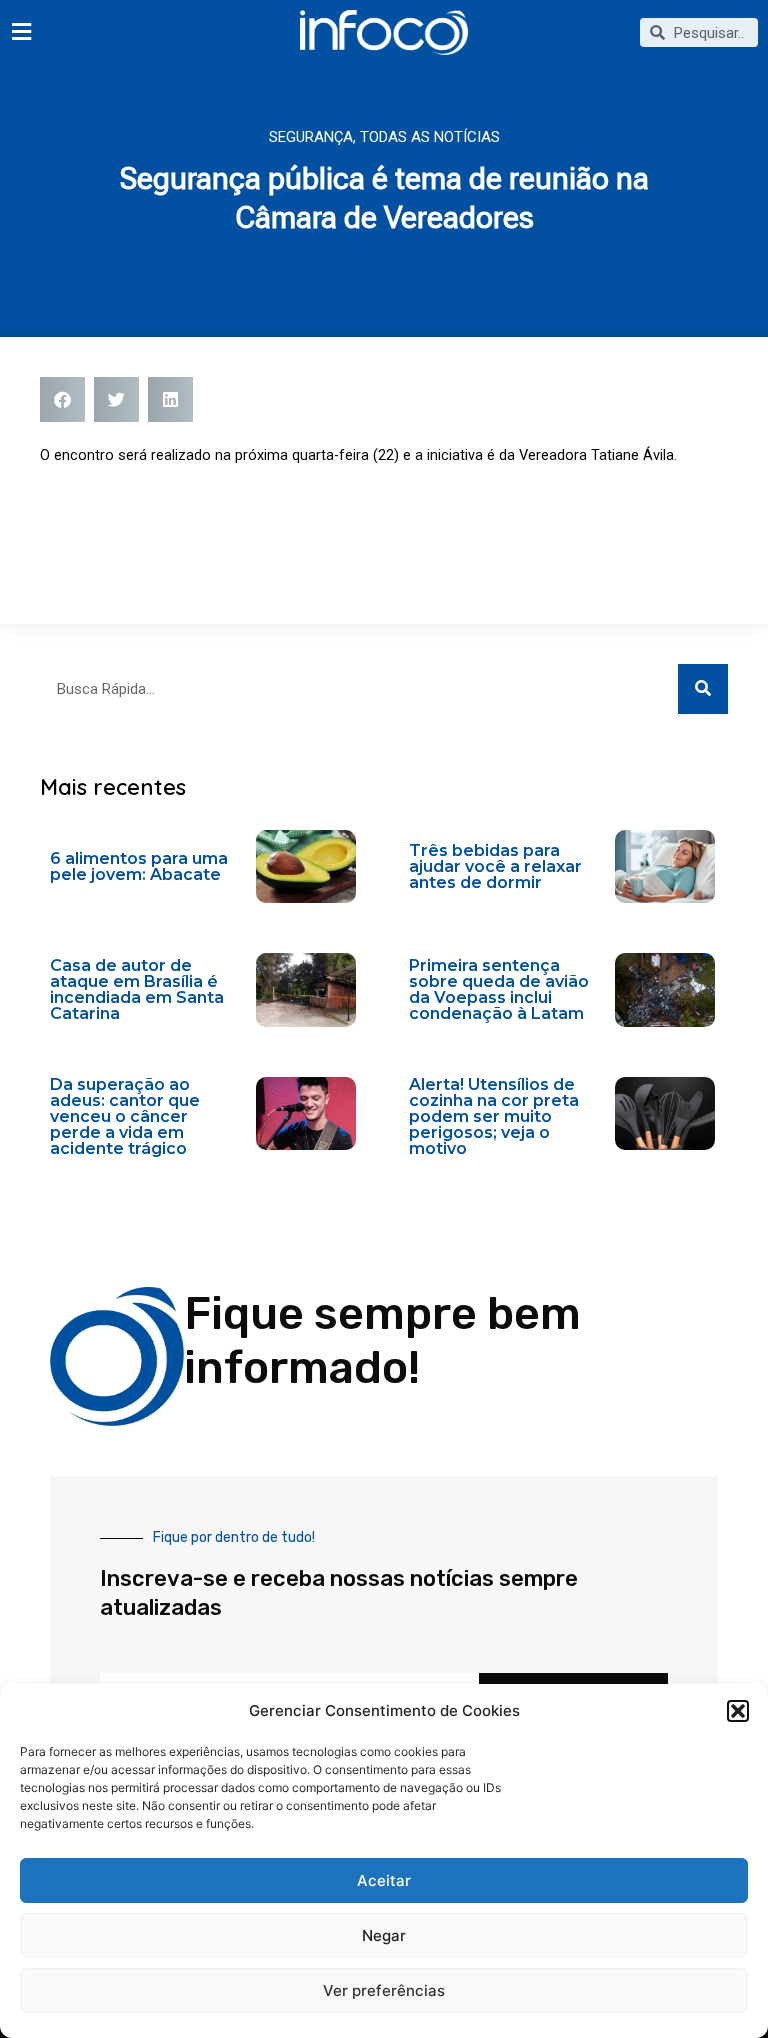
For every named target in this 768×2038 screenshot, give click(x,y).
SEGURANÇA (311, 137)
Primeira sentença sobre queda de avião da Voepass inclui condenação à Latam (499, 989)
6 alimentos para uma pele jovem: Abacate (139, 866)
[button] (738, 1711)
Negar (384, 1935)
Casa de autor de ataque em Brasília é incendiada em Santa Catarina (137, 989)
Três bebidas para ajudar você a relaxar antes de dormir (495, 866)
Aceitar (384, 1880)
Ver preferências (384, 1990)
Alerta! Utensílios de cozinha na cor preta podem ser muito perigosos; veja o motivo (494, 1116)
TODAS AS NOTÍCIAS (430, 137)
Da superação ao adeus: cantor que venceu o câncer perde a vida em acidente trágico (125, 1116)
